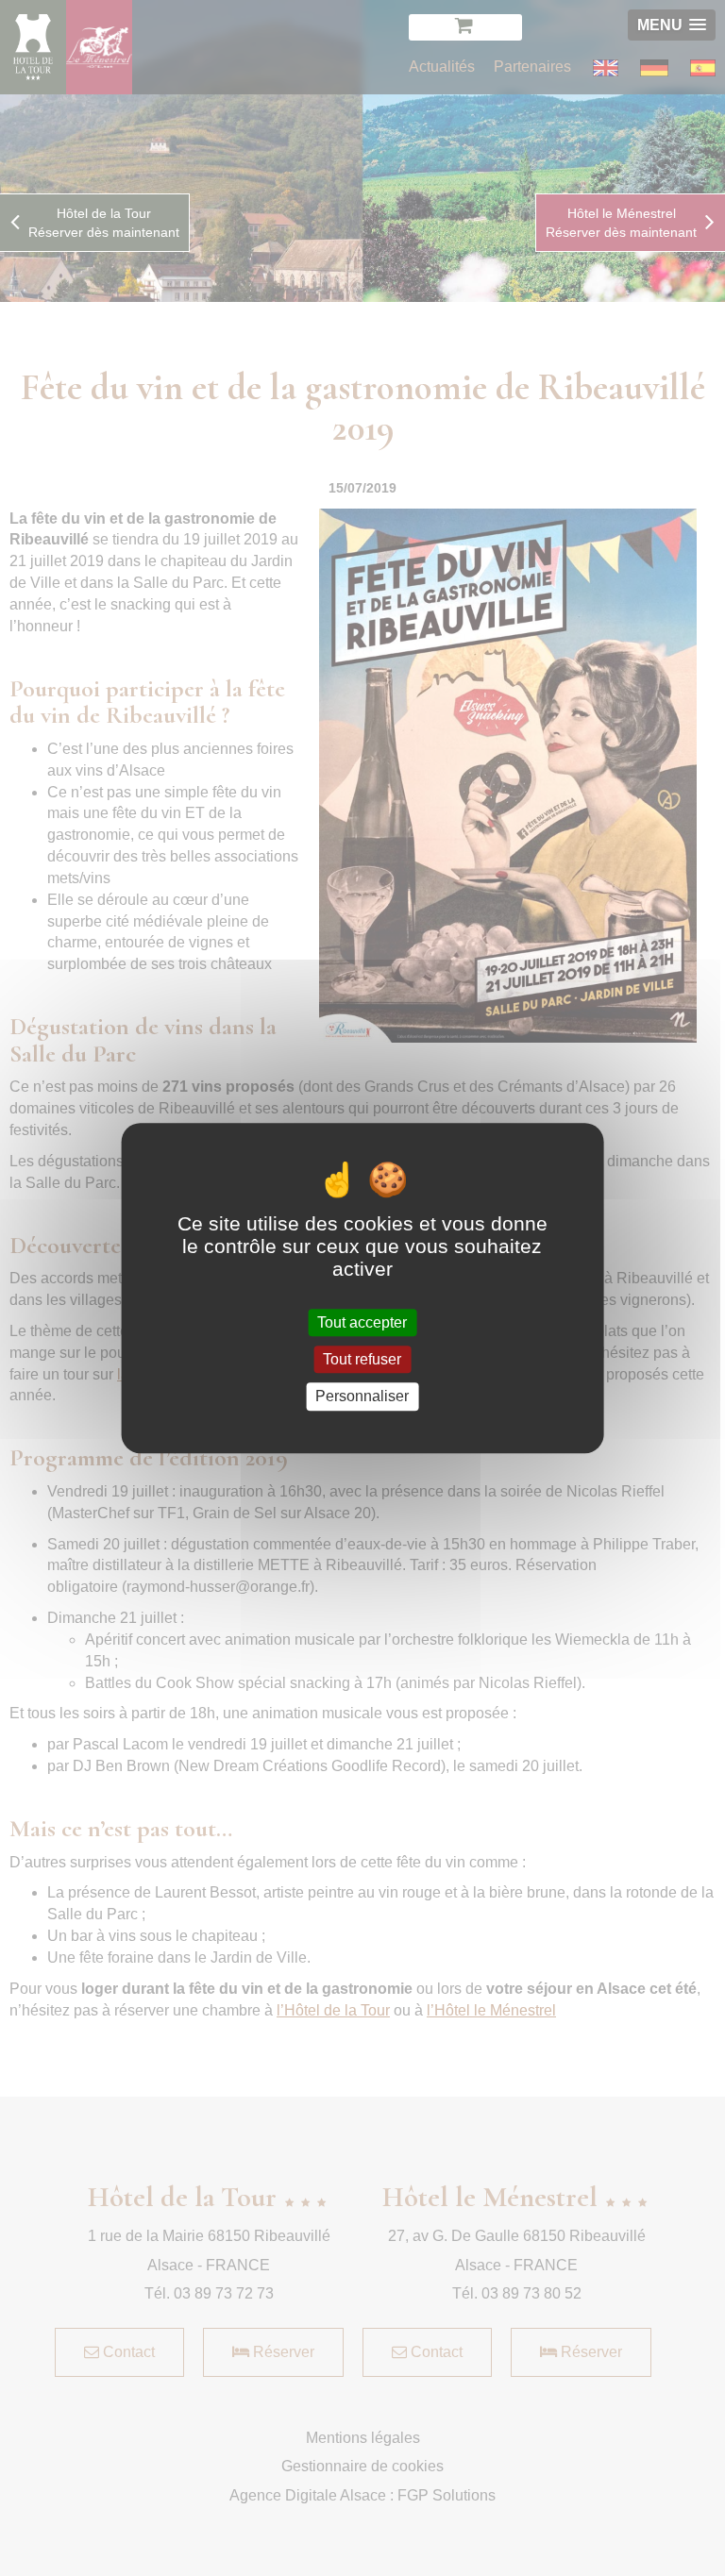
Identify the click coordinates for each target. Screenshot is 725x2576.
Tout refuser (362, 1359)
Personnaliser (362, 1397)
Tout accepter (362, 1322)
